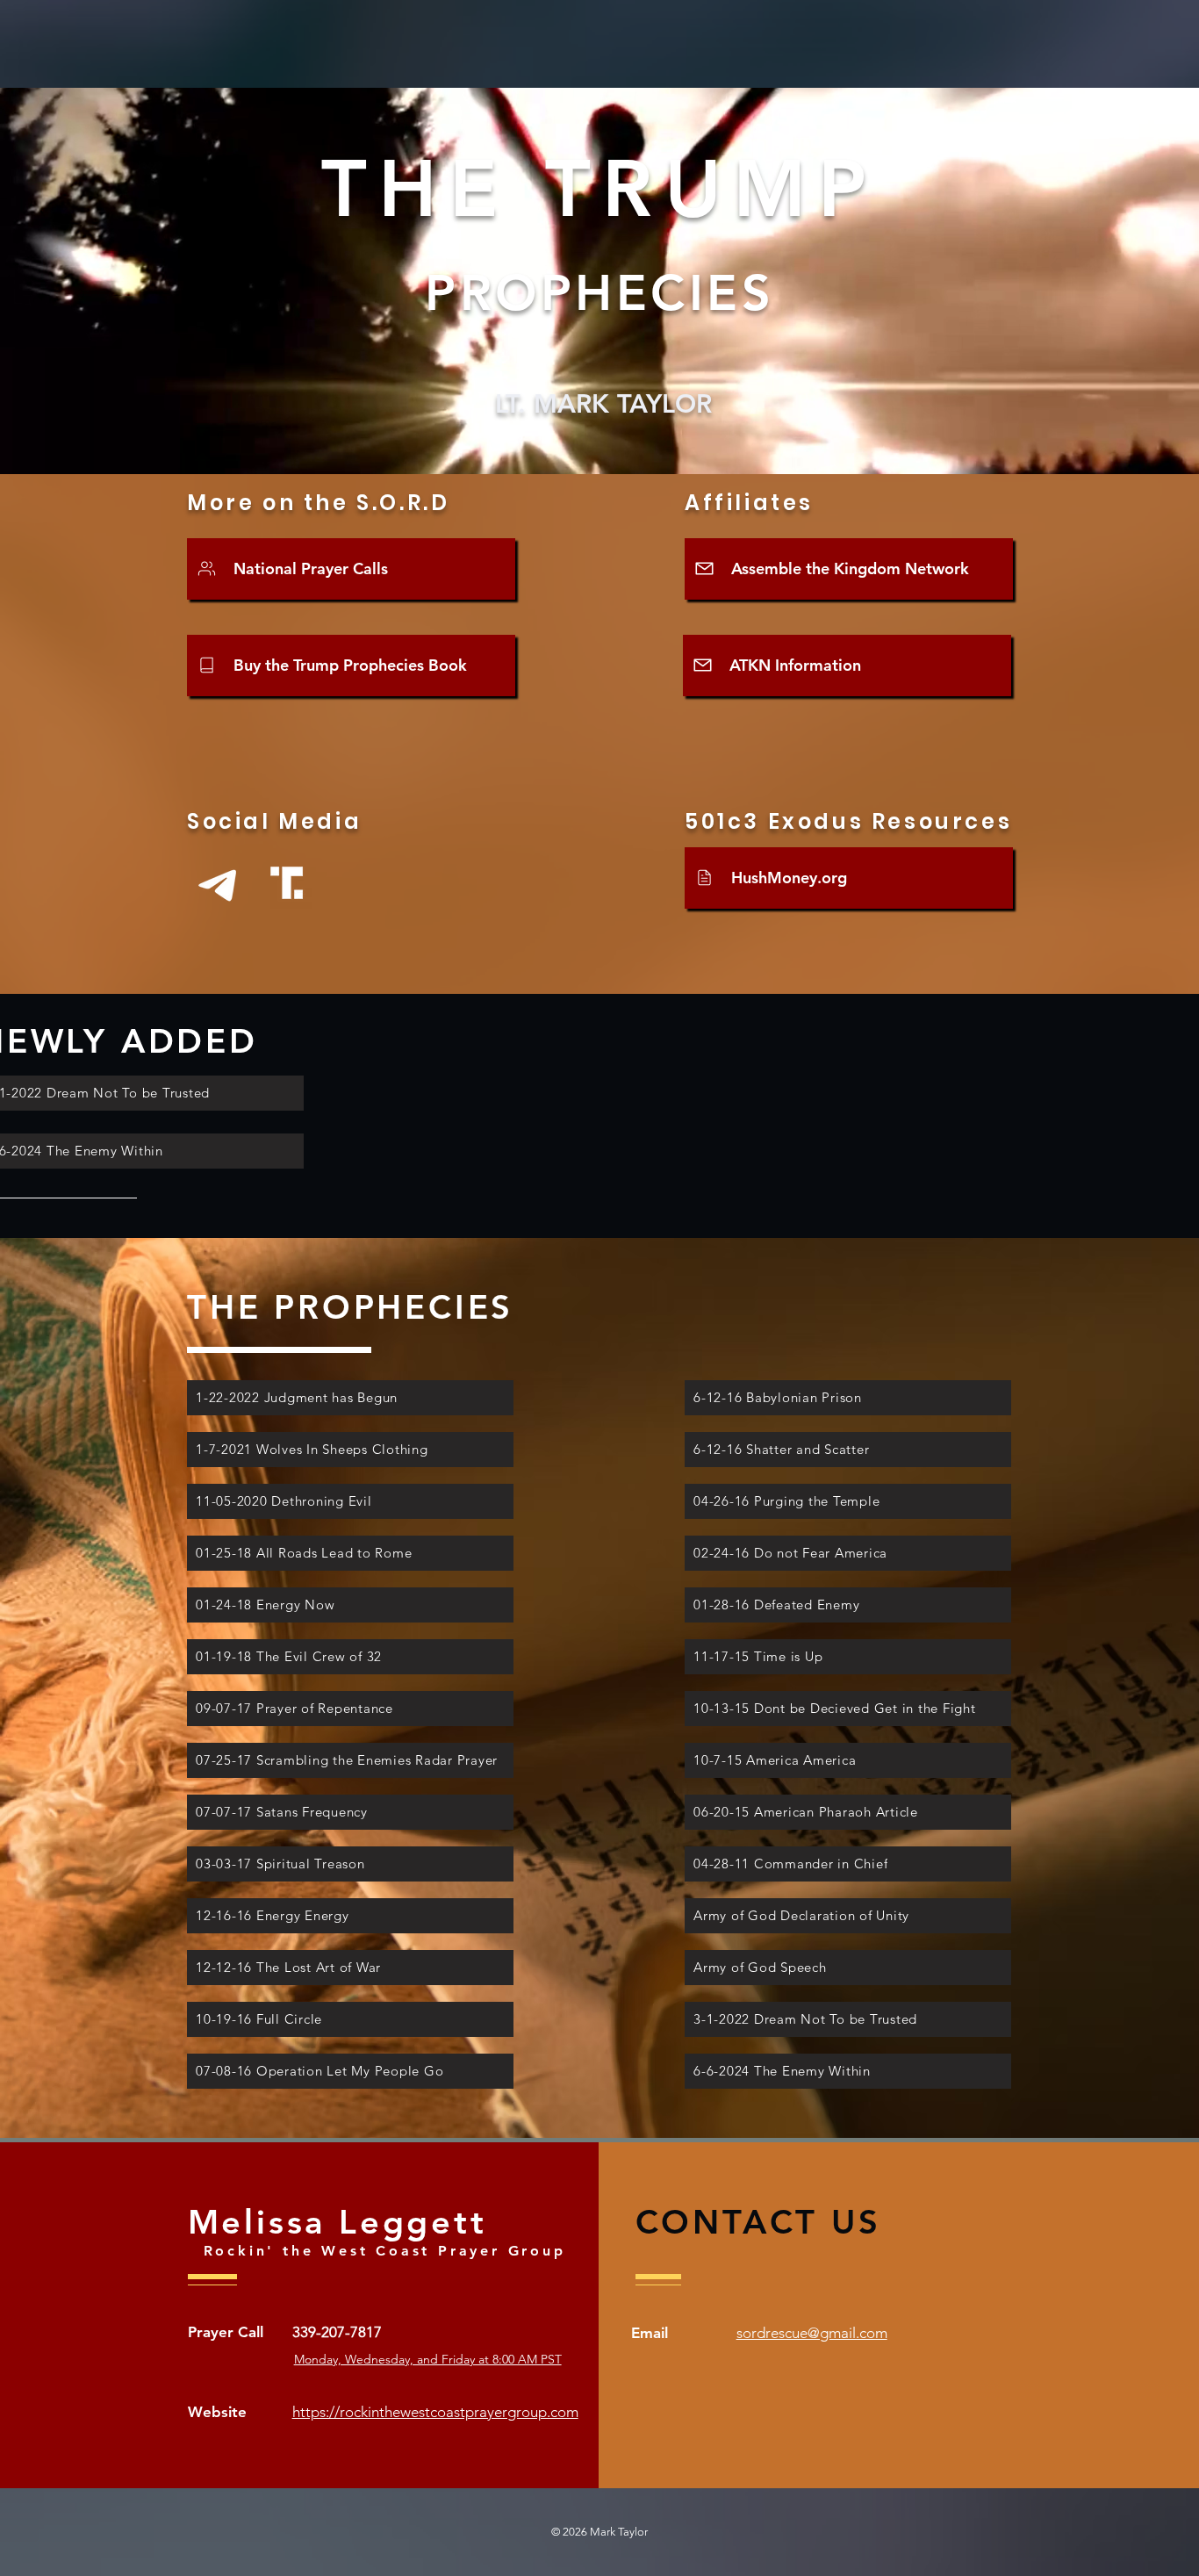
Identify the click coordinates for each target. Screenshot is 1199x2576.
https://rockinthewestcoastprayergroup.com (435, 2412)
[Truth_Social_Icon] (287, 883)
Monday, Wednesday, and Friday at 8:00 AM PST (428, 2359)
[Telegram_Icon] (217, 883)
